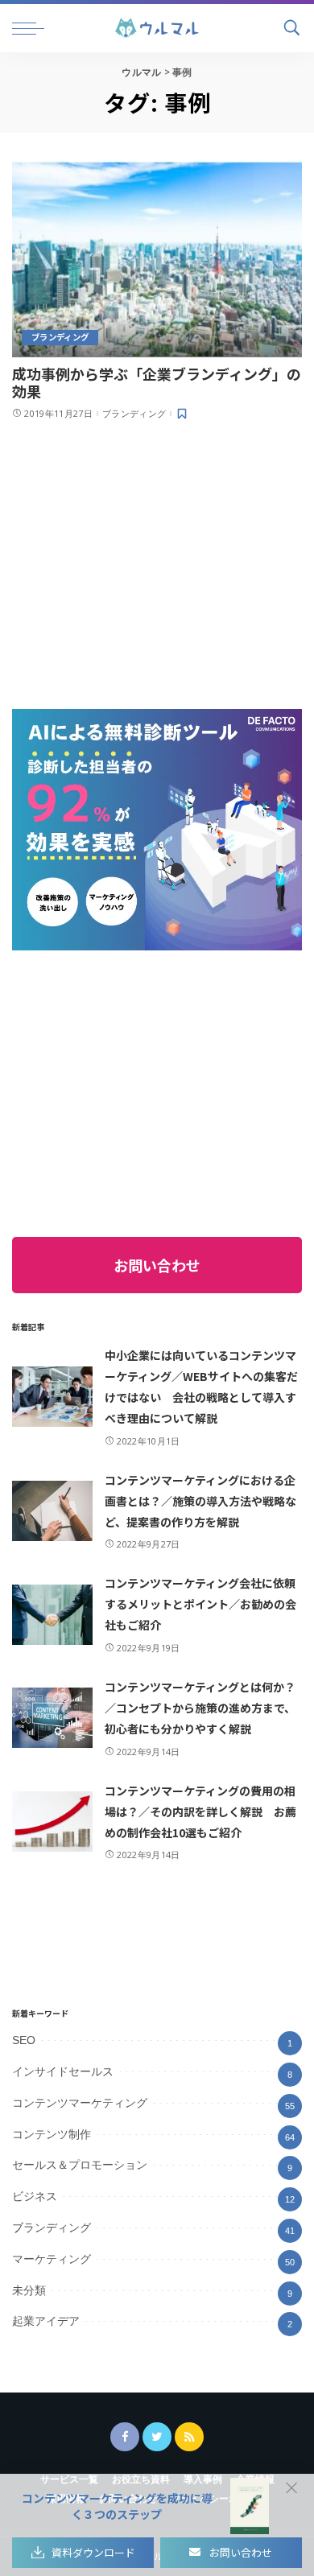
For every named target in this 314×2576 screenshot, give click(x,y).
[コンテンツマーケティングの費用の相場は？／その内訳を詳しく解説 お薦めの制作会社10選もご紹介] (52, 1822)
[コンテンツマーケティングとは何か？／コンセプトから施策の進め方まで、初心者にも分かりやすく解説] (52, 1718)
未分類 (29, 2290)
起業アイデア (46, 2321)
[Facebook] (125, 2437)
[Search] (289, 28)
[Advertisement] (145, 563)
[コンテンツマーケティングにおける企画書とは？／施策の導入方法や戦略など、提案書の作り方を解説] (52, 1511)
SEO (24, 2040)
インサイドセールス (63, 2071)
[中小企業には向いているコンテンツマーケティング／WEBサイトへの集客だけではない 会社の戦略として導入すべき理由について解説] (52, 1397)
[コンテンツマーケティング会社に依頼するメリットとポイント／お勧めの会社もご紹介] (52, 1615)
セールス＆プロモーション (80, 2165)
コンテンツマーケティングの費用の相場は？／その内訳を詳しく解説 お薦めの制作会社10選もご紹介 (200, 1811)
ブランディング (60, 337)
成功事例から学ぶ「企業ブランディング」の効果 (157, 382)
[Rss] (189, 2437)
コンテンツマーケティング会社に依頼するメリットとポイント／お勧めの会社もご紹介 (200, 1604)
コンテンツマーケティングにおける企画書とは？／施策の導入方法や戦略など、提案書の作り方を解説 (200, 1501)
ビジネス (35, 2196)
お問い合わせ (157, 1265)
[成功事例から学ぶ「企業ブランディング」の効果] (157, 259)
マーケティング (52, 2259)
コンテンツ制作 (52, 2134)
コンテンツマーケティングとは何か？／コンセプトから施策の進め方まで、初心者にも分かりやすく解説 (200, 1708)
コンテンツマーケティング (80, 2103)
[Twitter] (157, 2437)
